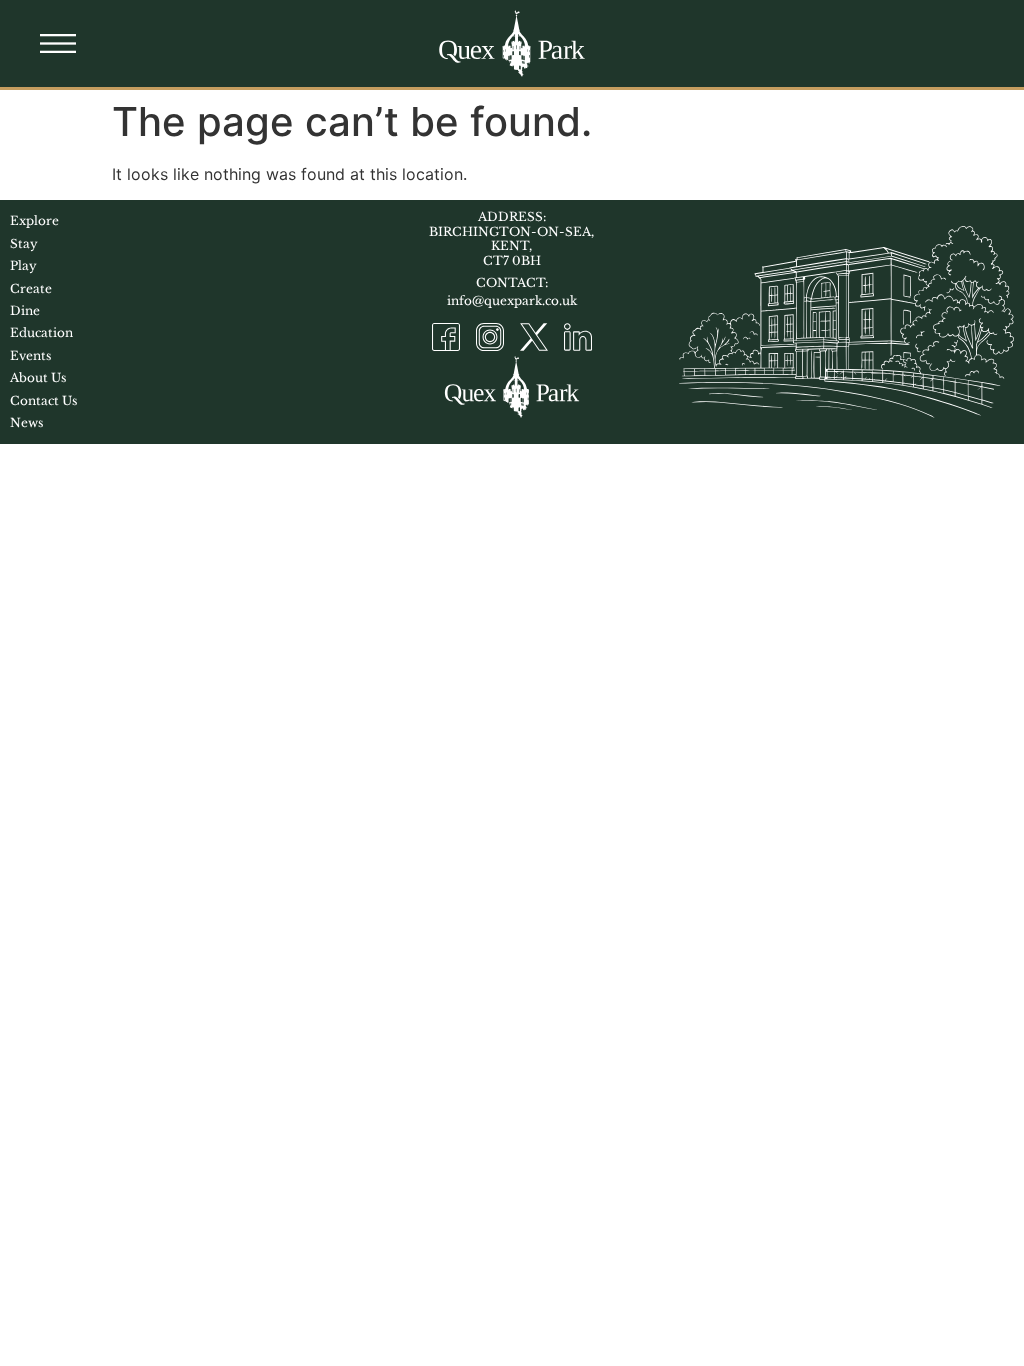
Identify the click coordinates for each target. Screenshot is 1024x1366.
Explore (34, 220)
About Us (38, 377)
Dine (25, 310)
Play (23, 265)
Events (30, 355)
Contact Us (43, 400)
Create (31, 288)
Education (41, 332)
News (26, 422)
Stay (24, 243)
